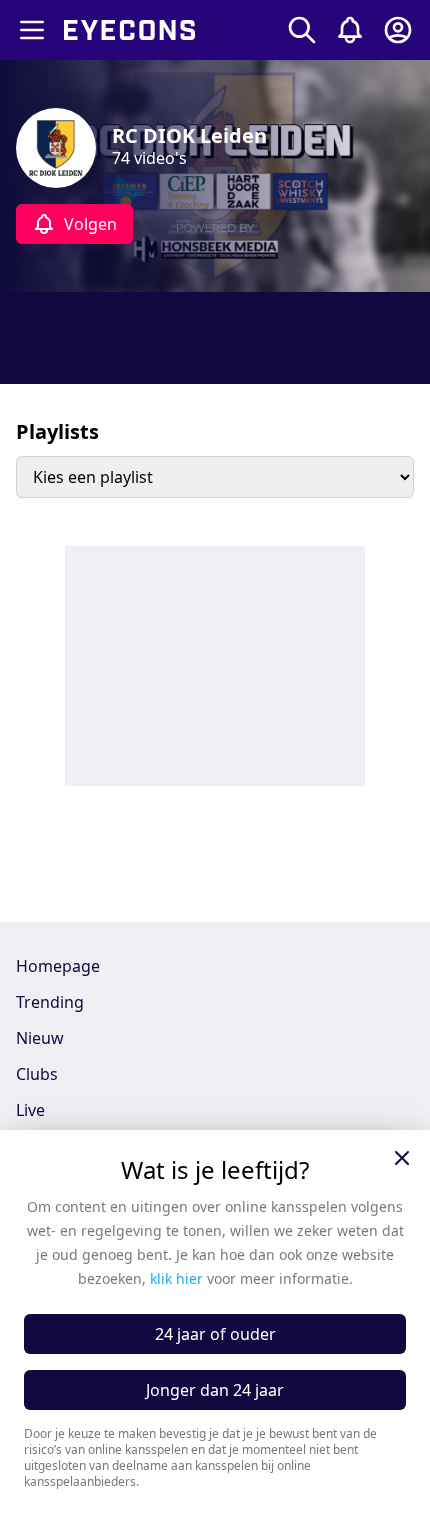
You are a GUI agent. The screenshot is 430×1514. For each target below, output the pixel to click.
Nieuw (40, 1038)
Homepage (58, 966)
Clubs (37, 1074)
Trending (50, 1002)
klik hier (176, 1278)
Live (30, 1110)
